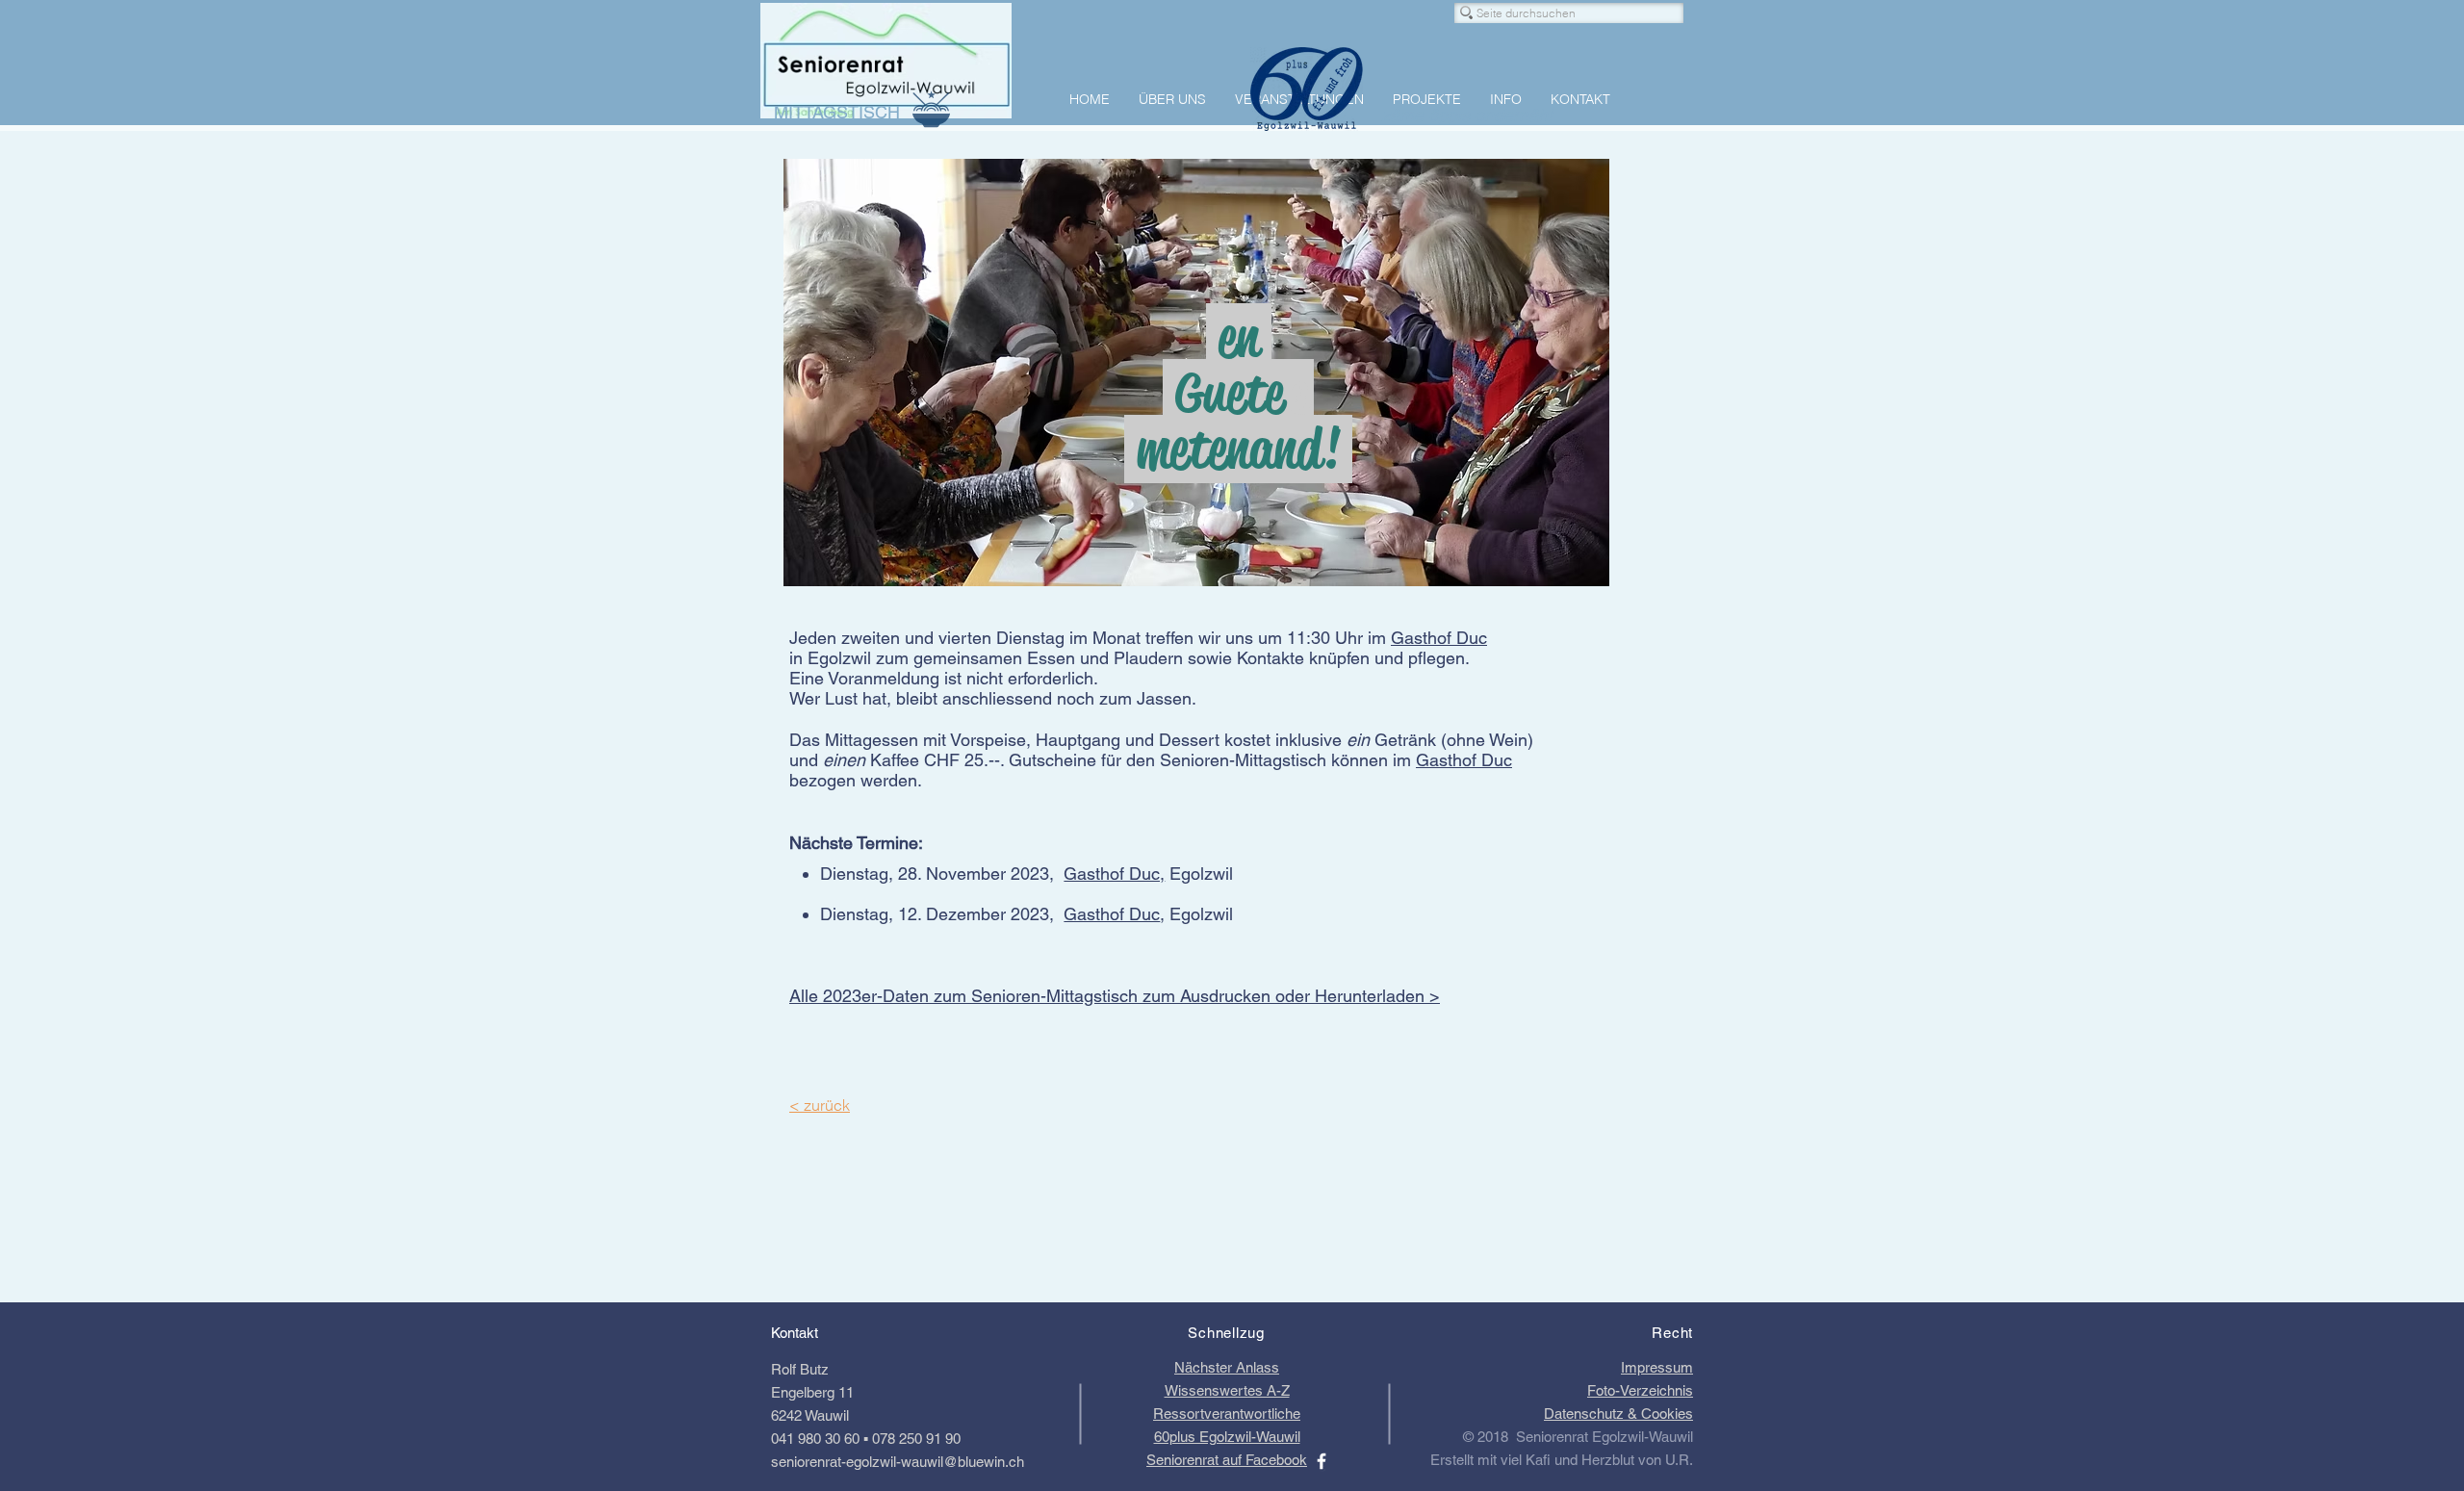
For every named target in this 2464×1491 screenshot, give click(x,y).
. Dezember (964, 914)
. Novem (949, 874)
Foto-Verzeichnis (1640, 1390)
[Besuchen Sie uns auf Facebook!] (1322, 1461)
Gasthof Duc (1439, 638)
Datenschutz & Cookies (1618, 1414)
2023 (1030, 914)
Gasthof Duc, (1114, 874)
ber (996, 874)
